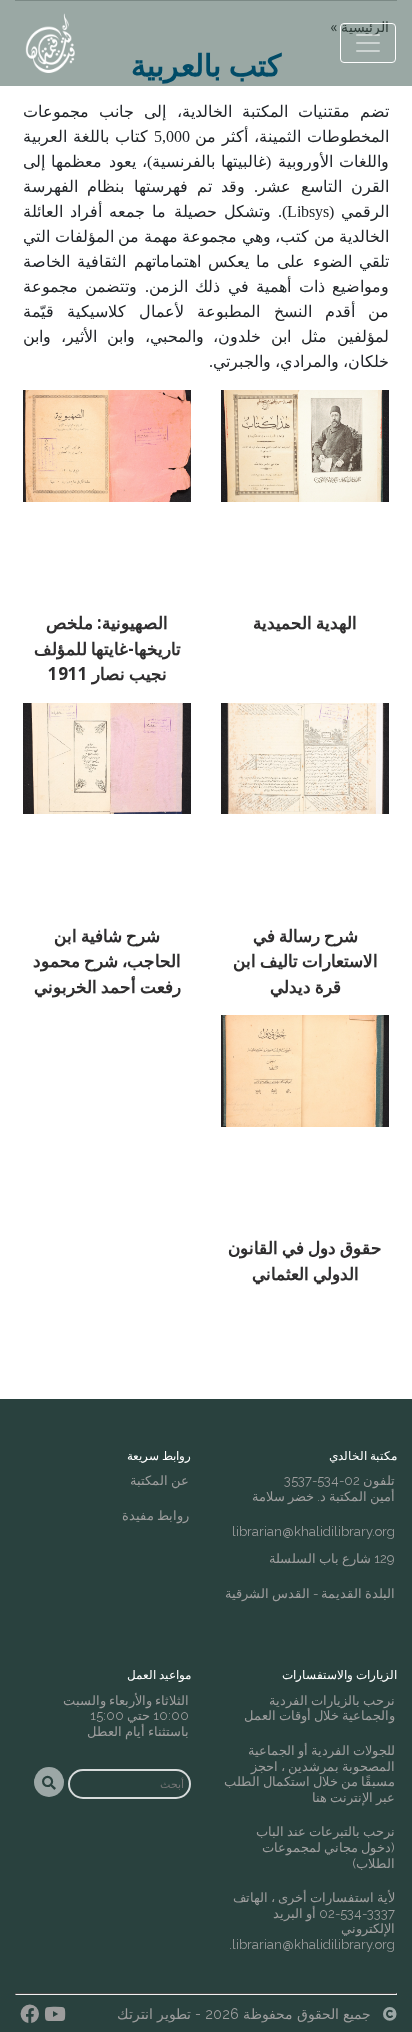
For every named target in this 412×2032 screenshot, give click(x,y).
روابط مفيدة (155, 1515)
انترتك (135, 2014)
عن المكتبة (159, 1480)
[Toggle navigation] (368, 43)
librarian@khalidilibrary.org (313, 1531)
